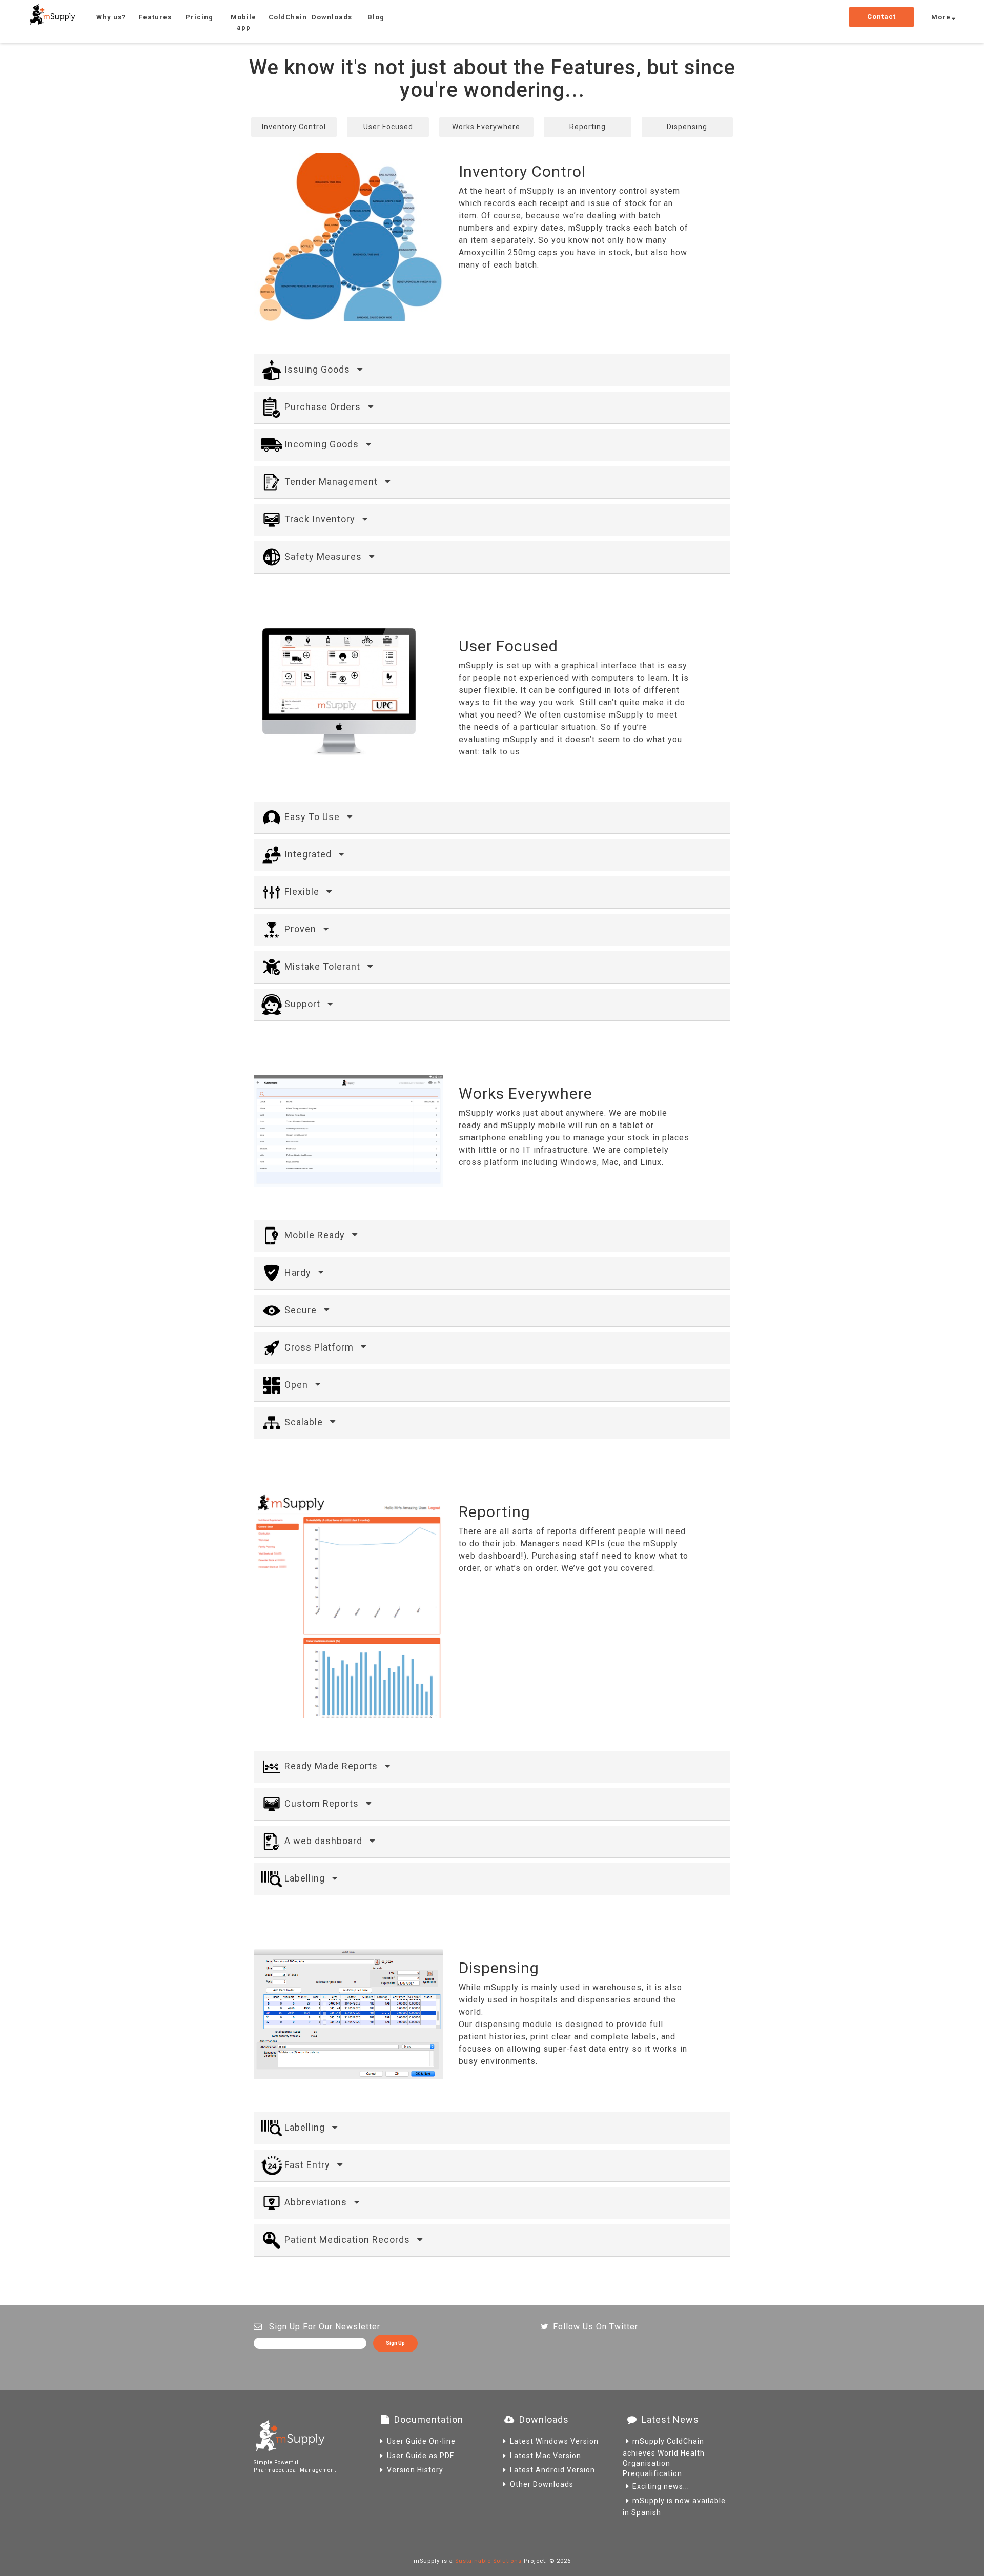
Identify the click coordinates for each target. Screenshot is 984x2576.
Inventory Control (294, 127)
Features (155, 17)
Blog (376, 17)
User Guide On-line (421, 2441)
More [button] (941, 17)
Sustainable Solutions (488, 2561)
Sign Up (395, 2343)
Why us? (111, 17)
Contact (881, 17)
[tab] (492, 370)
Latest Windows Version (554, 2441)
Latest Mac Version (546, 2456)
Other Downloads (542, 2484)
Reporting (588, 127)
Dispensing (687, 127)
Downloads (332, 17)
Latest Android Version (552, 2470)
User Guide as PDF (421, 2456)
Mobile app (243, 22)
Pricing (199, 17)
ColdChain (288, 17)
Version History (415, 2470)
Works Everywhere (486, 127)
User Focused (388, 127)
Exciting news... (661, 2486)
